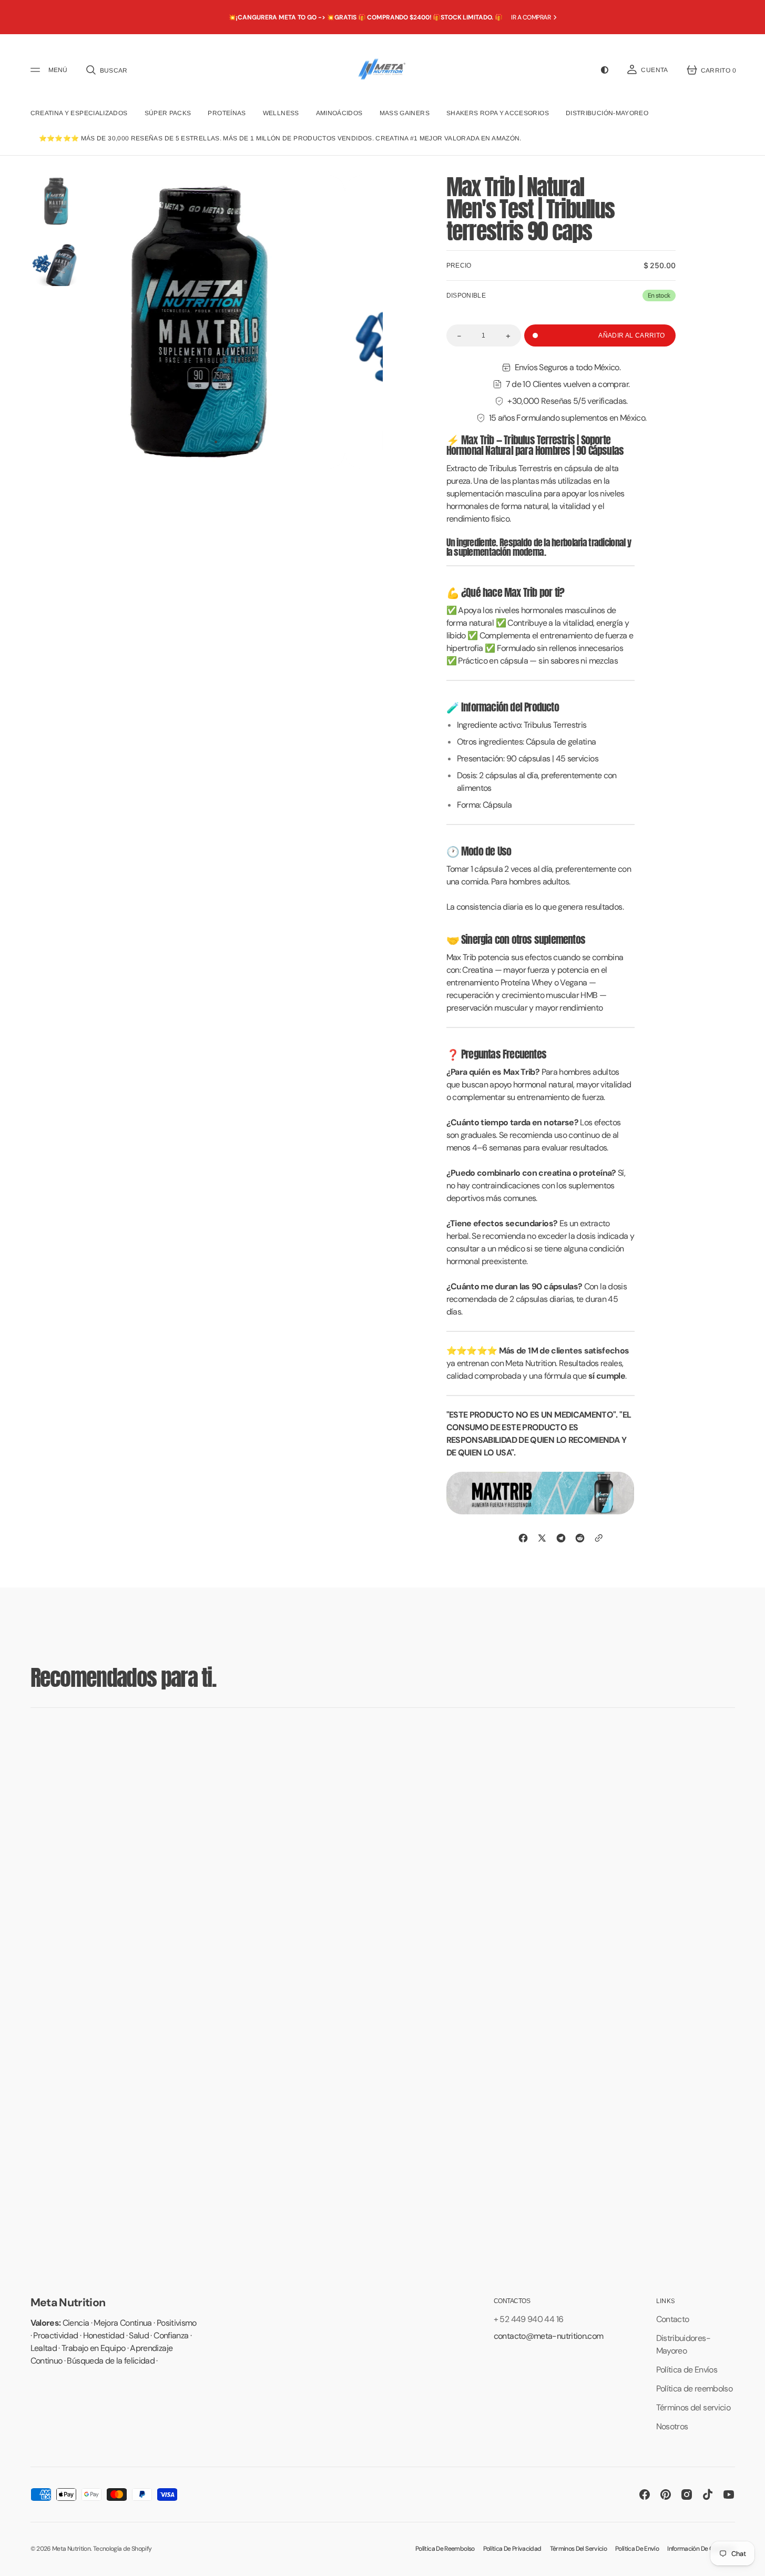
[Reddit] (580, 1538)
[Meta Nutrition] (382, 70)
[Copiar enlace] (599, 1538)
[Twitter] (542, 1538)
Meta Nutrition (71, 2549)
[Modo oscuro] (605, 70)
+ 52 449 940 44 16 (528, 2319)
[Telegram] (561, 1538)
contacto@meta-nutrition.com (549, 2336)
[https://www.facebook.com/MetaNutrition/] (523, 1538)
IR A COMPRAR (531, 17)
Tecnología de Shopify (123, 2549)
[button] (106, 70)
